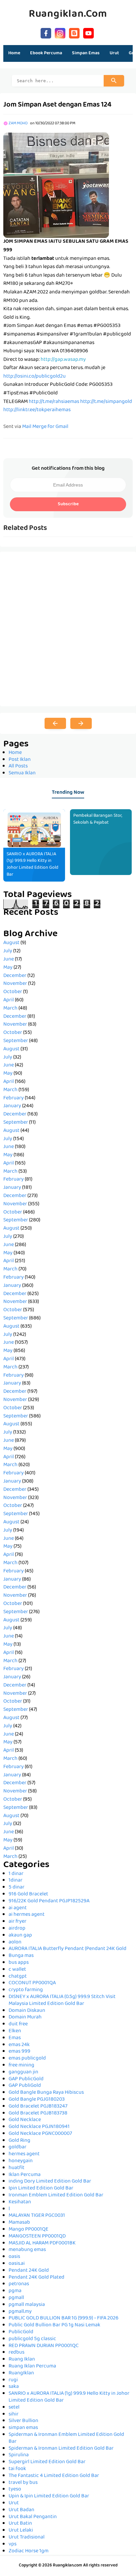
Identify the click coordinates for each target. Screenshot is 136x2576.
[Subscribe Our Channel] (88, 32)
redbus (17, 2353)
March (10, 1009)
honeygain (21, 2161)
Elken (15, 2031)
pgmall (16, 2298)
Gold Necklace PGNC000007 (40, 2134)
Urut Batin (20, 2524)
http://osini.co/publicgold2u (34, 377)
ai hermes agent (27, 1915)
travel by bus (23, 2483)
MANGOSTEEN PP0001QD (37, 2237)
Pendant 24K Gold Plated (36, 2278)
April (9, 1000)
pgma (15, 2291)
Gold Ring (19, 2141)
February (14, 1098)
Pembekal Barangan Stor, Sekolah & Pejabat (98, 819)
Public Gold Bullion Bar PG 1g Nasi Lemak (54, 2325)
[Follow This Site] (74, 32)
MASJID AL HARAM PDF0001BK (42, 2243)
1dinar (16, 1881)
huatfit (17, 2168)
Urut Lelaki (21, 2531)
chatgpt (18, 1977)
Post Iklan (20, 760)
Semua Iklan (22, 773)
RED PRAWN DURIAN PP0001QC (44, 2346)
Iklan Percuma (25, 2175)
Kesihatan (20, 2202)
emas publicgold (27, 2059)
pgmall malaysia (27, 2305)
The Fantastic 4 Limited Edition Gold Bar (54, 2476)
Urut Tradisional (27, 2538)
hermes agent (24, 2154)
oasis (14, 2257)
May (8, 968)
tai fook (17, 2469)
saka (14, 2387)
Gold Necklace (25, 2120)
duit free (18, 2024)
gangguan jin (23, 2072)
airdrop (17, 1929)
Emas (15, 2038)
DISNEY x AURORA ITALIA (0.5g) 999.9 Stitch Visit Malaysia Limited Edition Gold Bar (62, 2001)
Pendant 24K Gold (29, 2271)
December (15, 976)
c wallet (17, 1970)
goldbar (17, 2147)
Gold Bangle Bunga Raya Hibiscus (46, 2093)
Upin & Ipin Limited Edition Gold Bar (49, 2496)
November (15, 984)
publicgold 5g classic (32, 2339)
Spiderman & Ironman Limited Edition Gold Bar (61, 2449)
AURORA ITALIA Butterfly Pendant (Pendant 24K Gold (68, 1949)
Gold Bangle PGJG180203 (37, 2100)
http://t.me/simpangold (106, 402)
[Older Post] (81, 723)
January (12, 1106)
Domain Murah (25, 2017)
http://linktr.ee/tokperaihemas (37, 410)
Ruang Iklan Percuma (32, 2366)
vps (13, 2544)
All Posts (18, 766)
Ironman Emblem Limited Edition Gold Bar (56, 2195)
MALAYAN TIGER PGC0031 (37, 2216)
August (11, 943)
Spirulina (19, 2455)
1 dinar (16, 1874)
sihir (14, 2414)
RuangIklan (21, 2373)
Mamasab (19, 2223)
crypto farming (26, 1990)
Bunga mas (21, 1956)
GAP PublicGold (26, 2079)
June (9, 960)
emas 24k (19, 2045)
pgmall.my (20, 2312)
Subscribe (68, 504)
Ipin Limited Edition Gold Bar (41, 2188)
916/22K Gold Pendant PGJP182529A (49, 1901)
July (8, 951)
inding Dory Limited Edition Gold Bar (50, 2182)
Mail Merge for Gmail (45, 427)
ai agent (18, 1908)
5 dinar (17, 1888)
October (13, 992)
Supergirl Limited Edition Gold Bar (47, 2462)
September (16, 1041)
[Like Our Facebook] (46, 32)
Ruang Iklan (22, 2360)
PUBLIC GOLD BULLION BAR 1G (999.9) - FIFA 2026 (64, 2318)
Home (14, 53)
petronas (19, 2284)
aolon (15, 1942)
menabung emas (27, 2250)
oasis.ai (17, 2264)
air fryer (17, 1922)
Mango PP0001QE (29, 2230)
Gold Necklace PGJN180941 (39, 2127)
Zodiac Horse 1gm (29, 2551)
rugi (13, 2380)
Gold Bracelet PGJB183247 (38, 2107)
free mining (21, 2065)
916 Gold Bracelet (28, 1894)
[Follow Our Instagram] (60, 32)
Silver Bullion (23, 2421)
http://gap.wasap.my (63, 360)
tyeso (15, 2489)
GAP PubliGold (25, 2086)
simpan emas (23, 2428)
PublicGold (21, 2332)
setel (14, 2408)
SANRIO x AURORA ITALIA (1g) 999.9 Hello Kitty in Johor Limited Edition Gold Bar (33, 864)
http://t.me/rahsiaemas (54, 402)
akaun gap (20, 1936)
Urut (14, 2503)
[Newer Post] (55, 723)
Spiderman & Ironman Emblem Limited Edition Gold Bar (66, 2438)
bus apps (19, 1963)
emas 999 (19, 2052)
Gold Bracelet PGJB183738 (38, 2113)
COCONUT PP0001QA (32, 1983)
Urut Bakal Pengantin (33, 2517)
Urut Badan (21, 2510)
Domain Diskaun (27, 2011)
